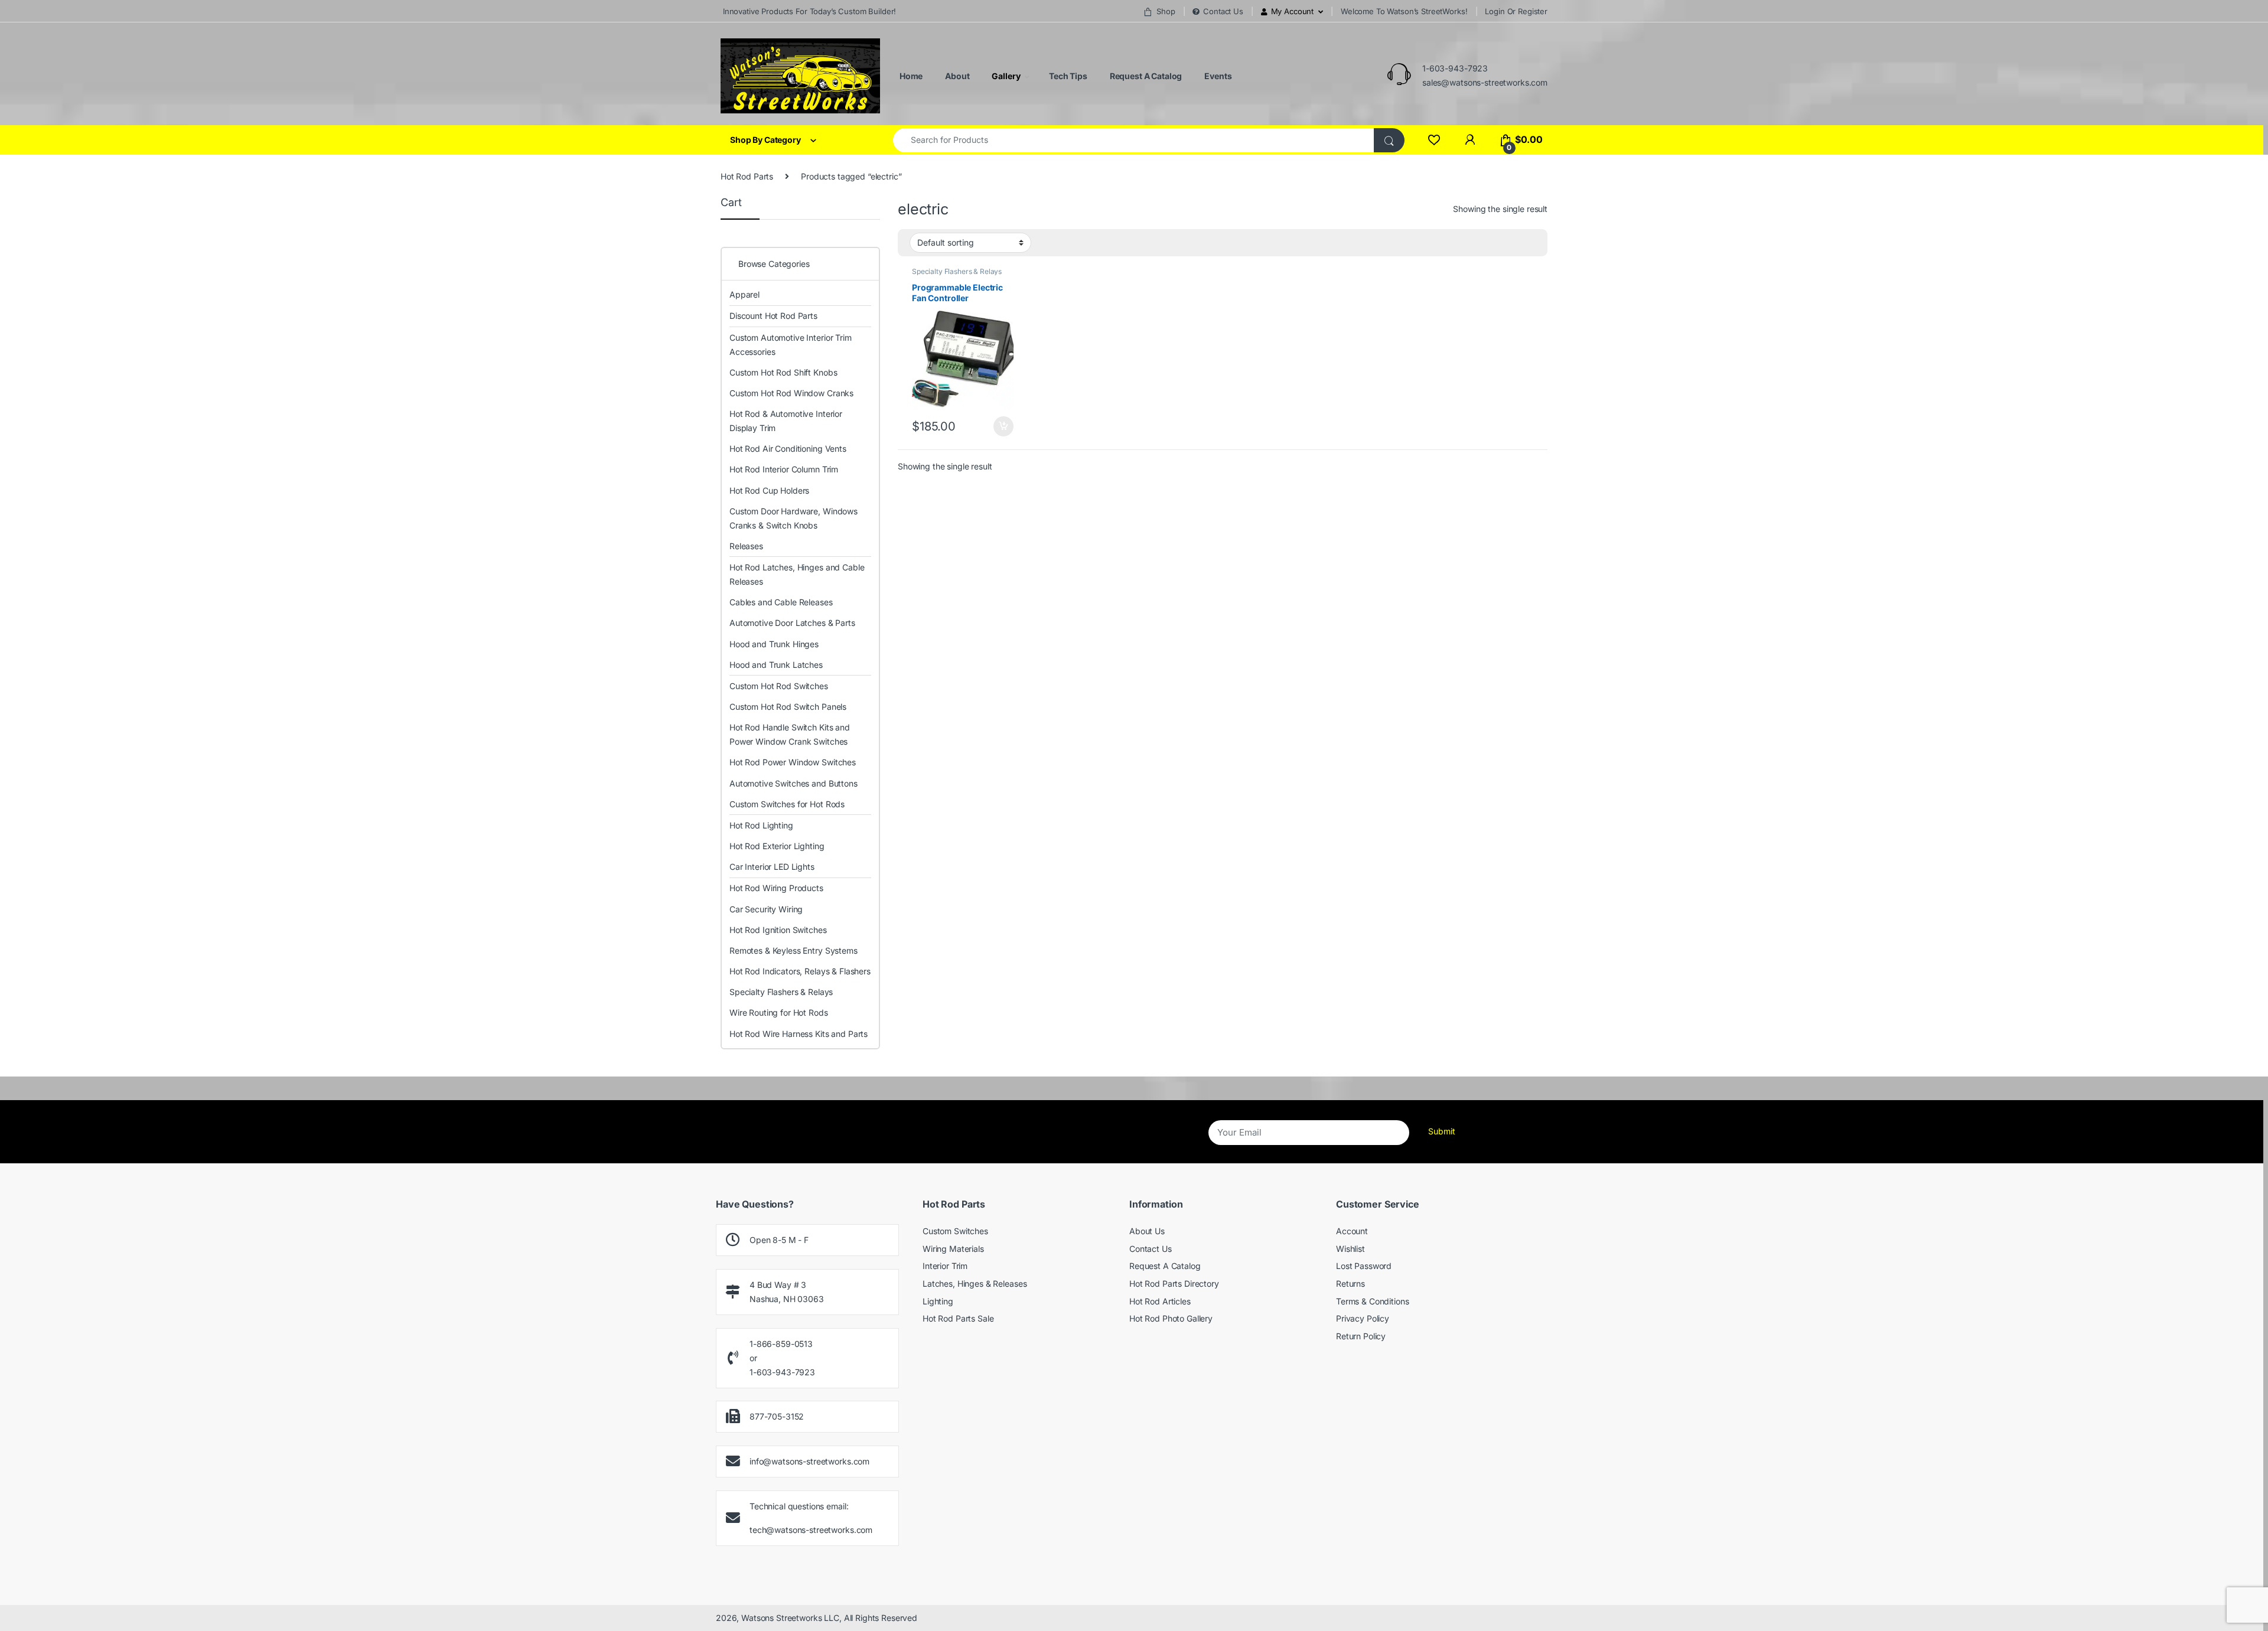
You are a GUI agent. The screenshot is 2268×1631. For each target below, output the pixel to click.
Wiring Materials (953, 1249)
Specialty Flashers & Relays (957, 271)
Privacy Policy (1363, 1318)
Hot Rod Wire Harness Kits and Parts (799, 1034)
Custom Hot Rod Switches (779, 686)
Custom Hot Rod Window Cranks (791, 393)
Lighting (938, 1301)
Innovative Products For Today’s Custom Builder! (808, 11)
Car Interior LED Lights (772, 867)
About (956, 76)
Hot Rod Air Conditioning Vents (788, 448)
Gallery (1005, 76)
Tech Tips (1067, 76)
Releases (746, 546)
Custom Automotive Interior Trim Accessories (791, 345)
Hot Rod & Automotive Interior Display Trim (786, 421)
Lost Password (1364, 1266)
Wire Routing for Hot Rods (779, 1012)
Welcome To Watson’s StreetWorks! (1404, 11)
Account (1352, 1231)
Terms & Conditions (1372, 1301)
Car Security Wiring (766, 909)
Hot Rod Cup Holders (769, 490)
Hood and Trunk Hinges (774, 644)
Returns (1350, 1283)
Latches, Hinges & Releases (975, 1283)
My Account (1293, 11)
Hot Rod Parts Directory (1174, 1283)
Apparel (744, 294)
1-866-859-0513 (781, 1344)
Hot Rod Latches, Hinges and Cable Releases (797, 574)
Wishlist (1350, 1249)
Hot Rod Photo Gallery (1171, 1318)
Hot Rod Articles (1160, 1301)
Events (1217, 76)
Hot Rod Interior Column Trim (784, 469)
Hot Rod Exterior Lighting (777, 846)
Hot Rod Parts (747, 176)
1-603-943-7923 (1455, 68)
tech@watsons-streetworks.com (811, 1530)
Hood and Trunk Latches (776, 665)
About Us (1147, 1231)
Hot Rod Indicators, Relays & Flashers (800, 971)
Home (910, 76)
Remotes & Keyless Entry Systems (794, 950)
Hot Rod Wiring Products (776, 888)
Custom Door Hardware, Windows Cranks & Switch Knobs (794, 518)
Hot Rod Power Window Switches (793, 762)
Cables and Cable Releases (781, 602)
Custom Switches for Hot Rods (787, 804)
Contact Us (1223, 11)
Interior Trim (945, 1266)
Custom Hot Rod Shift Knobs (783, 372)
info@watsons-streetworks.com (809, 1461)
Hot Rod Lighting (761, 825)
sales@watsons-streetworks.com (1485, 82)
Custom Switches (955, 1231)
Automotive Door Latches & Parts (792, 623)
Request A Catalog (1145, 76)
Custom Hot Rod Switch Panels (788, 707)
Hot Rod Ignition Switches (778, 930)
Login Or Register (1516, 11)
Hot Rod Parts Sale (958, 1318)
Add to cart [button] (1003, 426)
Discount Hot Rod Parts (773, 316)
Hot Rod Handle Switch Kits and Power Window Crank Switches (790, 734)
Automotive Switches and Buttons (794, 783)
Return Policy (1361, 1336)
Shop (1166, 11)
